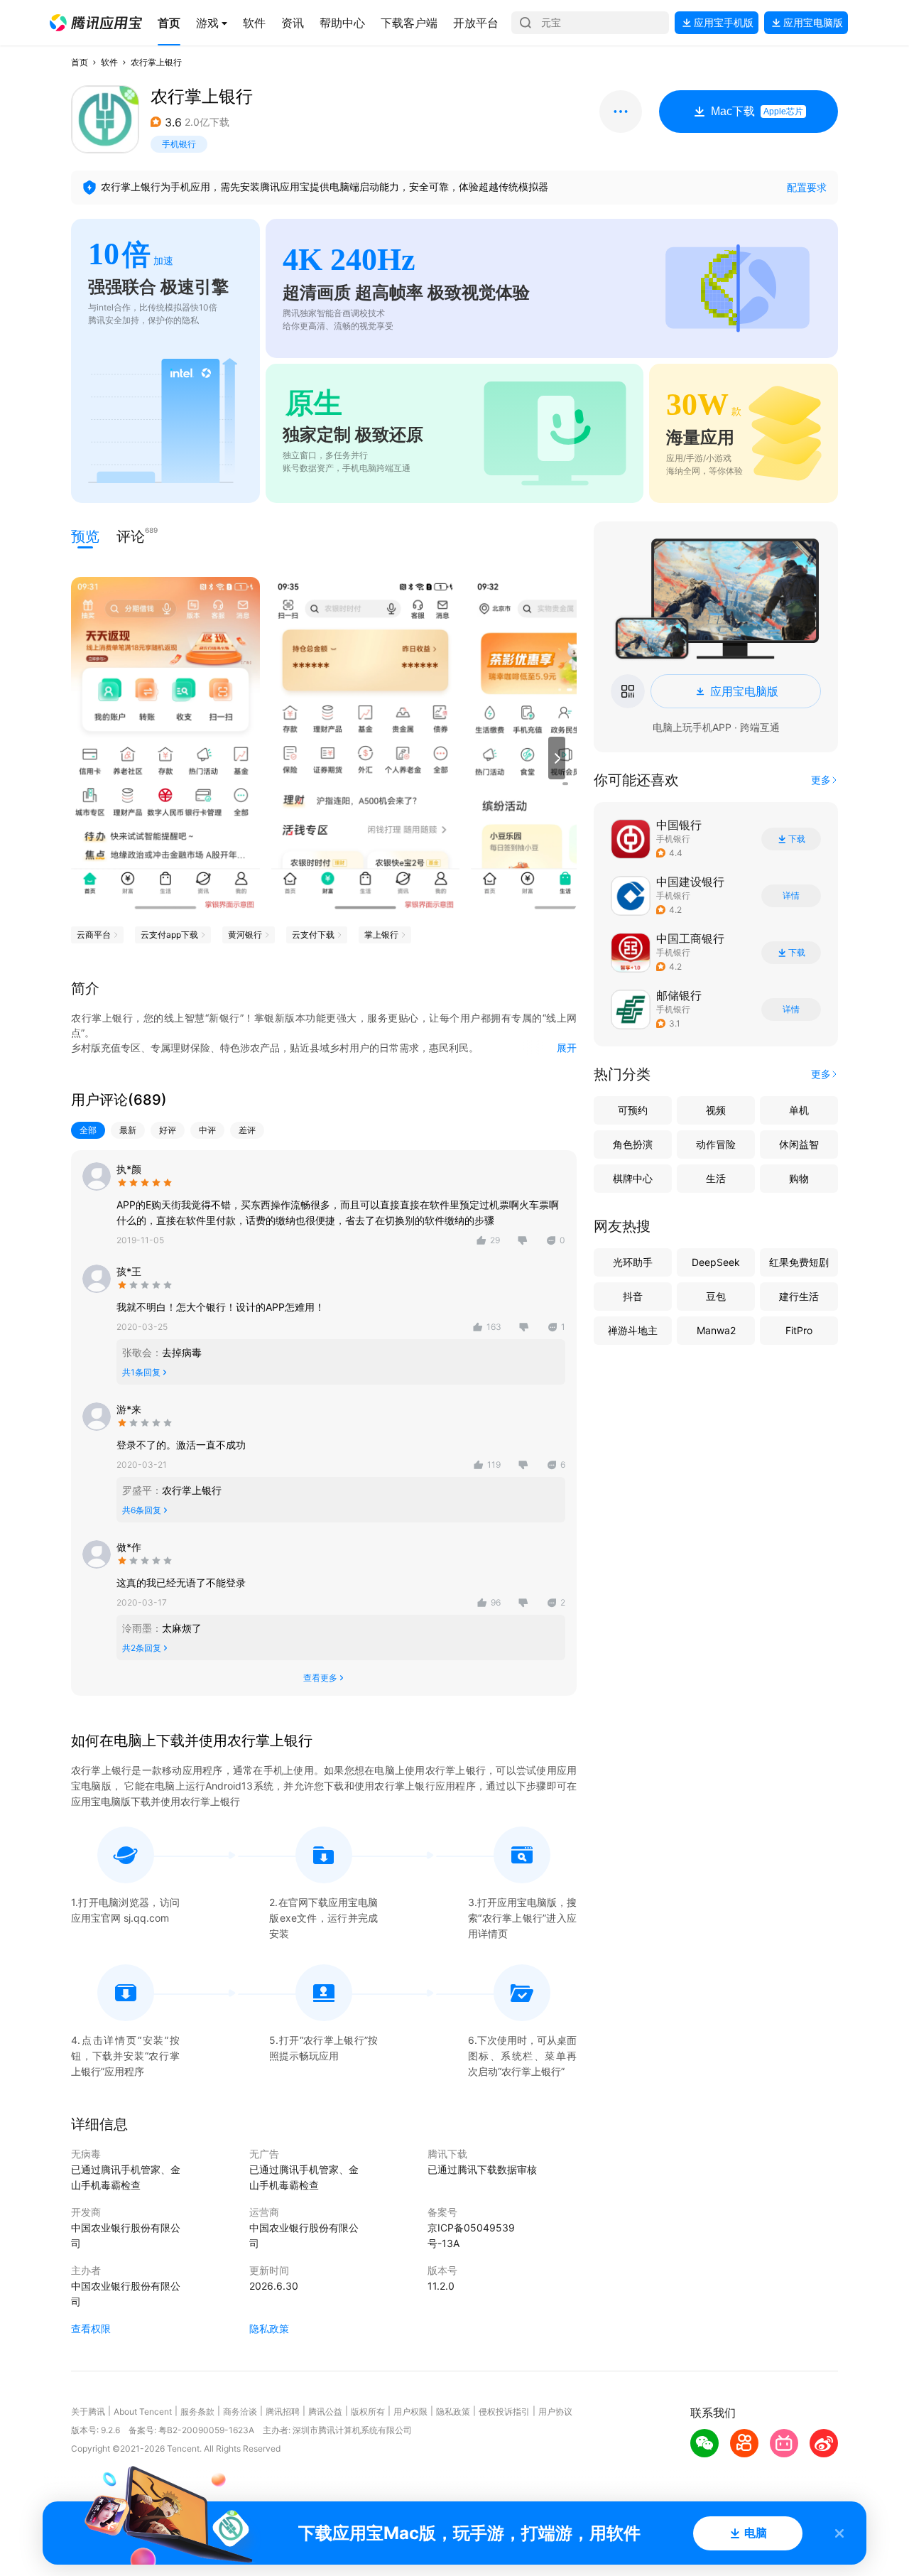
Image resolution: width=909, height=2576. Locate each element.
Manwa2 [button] (716, 1330)
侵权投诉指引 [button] (504, 2412)
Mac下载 (757, 111)
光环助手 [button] (633, 1262)
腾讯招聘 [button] (283, 2412)
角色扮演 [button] (633, 1144)
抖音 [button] (633, 1296)
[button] (96, 23)
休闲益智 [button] (799, 1144)
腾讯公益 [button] (325, 2412)
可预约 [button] (633, 1110)
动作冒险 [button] (716, 1144)
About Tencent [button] (143, 2412)
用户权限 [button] (410, 2412)
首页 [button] (80, 62)
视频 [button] (716, 1110)
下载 (797, 839)
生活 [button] (716, 1178)
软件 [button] (109, 62)
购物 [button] (799, 1178)
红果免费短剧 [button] (799, 1262)
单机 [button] (799, 1110)
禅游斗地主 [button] (633, 1330)
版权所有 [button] (368, 2412)
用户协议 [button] (555, 2412)
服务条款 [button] (197, 2412)
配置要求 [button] (807, 187)
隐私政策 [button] (269, 2328)
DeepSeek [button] (716, 1262)
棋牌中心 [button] (633, 1178)
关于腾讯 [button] (88, 2412)
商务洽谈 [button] (240, 2412)
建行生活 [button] (799, 1296)
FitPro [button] (799, 1330)
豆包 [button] (716, 1296)
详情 (791, 896)
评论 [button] (131, 535)
